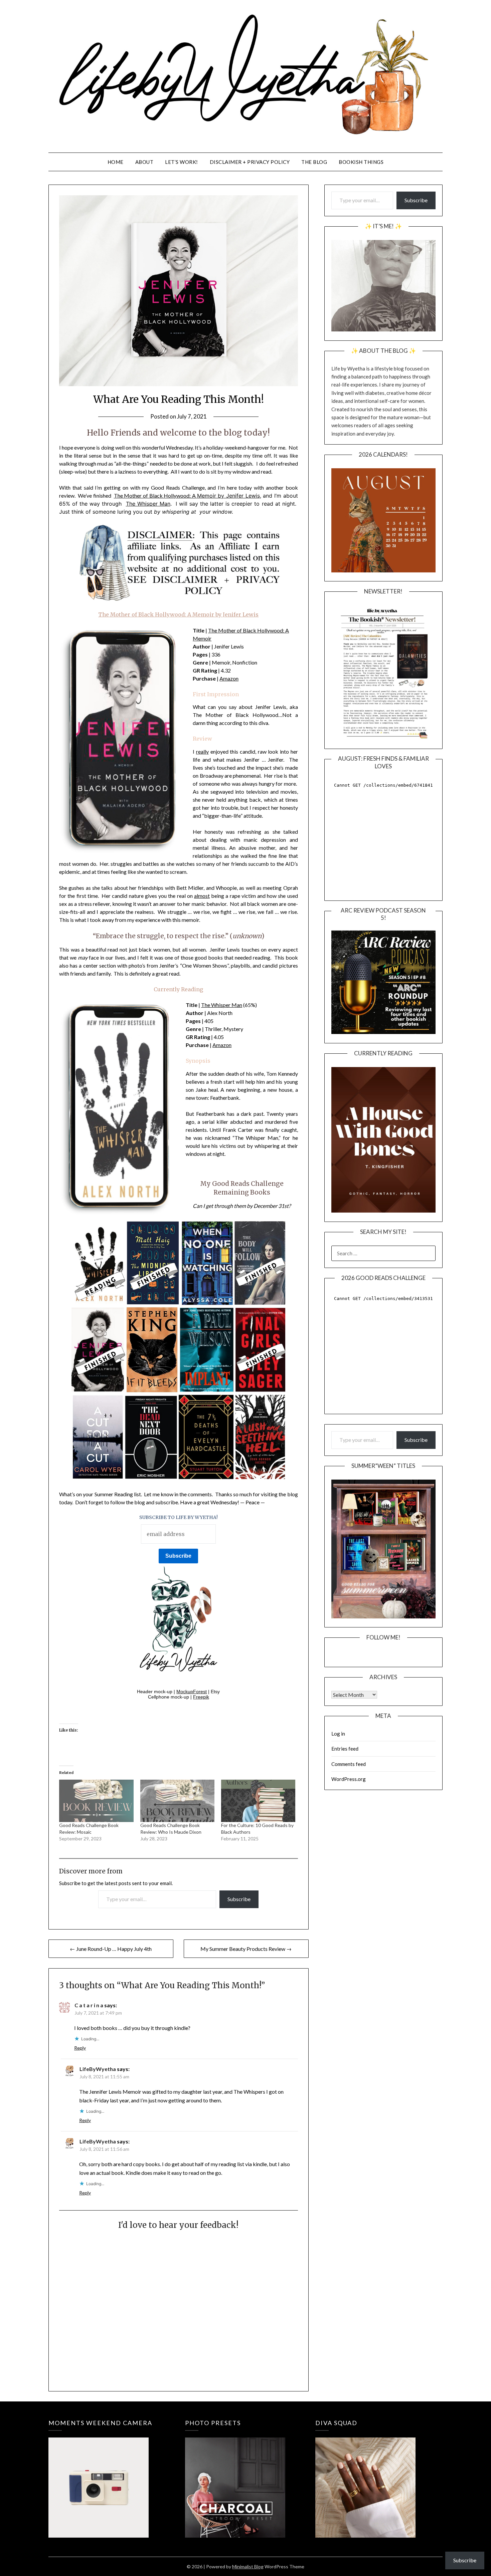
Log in (338, 1734)
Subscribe (239, 1899)
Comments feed (349, 1764)
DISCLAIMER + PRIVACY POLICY (250, 162)
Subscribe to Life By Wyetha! (179, 1517)
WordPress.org (349, 1779)
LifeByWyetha (98, 2069)
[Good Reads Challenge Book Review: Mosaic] (96, 1801)
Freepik (201, 1697)
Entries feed (345, 1749)
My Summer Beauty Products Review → (246, 1949)
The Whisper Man (148, 504)
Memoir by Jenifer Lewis (228, 496)
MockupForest (192, 1692)
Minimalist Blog (248, 2566)
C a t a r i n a (89, 2005)
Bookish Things (361, 162)
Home (116, 162)
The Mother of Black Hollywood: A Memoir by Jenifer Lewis (178, 614)
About (144, 162)
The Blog (314, 162)
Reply (80, 2048)
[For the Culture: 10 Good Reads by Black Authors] (258, 1801)
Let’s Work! (182, 162)
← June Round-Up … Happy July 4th (111, 1949)
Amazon (229, 678)
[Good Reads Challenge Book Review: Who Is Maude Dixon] (177, 1801)
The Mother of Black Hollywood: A (155, 495)
